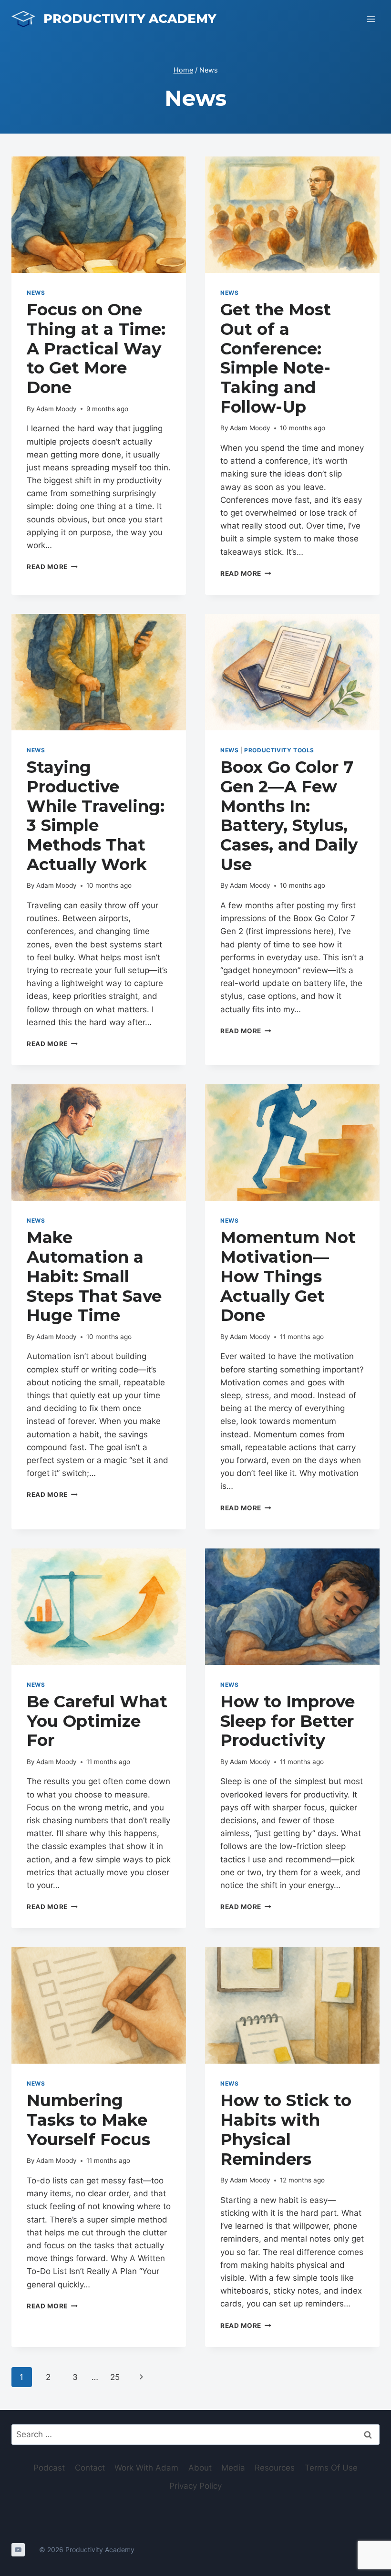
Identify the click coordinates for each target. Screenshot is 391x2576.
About (200, 2468)
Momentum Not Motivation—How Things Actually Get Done (288, 1276)
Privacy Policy (195, 2486)
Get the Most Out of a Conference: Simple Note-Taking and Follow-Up (276, 358)
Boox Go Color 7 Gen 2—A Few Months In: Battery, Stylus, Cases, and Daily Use (289, 816)
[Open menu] (371, 19)
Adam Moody (57, 409)
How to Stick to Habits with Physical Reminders (286, 2129)
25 (115, 2377)
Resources (275, 2468)
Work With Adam (146, 2468)
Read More (52, 567)
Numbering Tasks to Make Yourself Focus (88, 2120)
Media (233, 2468)
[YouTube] (18, 2550)
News (36, 293)
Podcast (49, 2468)
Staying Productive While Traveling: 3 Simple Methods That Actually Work (96, 816)
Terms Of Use (331, 2468)
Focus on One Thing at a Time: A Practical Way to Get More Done (96, 348)
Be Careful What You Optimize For (97, 1721)
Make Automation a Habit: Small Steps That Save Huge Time (94, 1276)
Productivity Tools (279, 750)
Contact (90, 2468)
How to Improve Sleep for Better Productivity (288, 1721)
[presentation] (99, 215)
